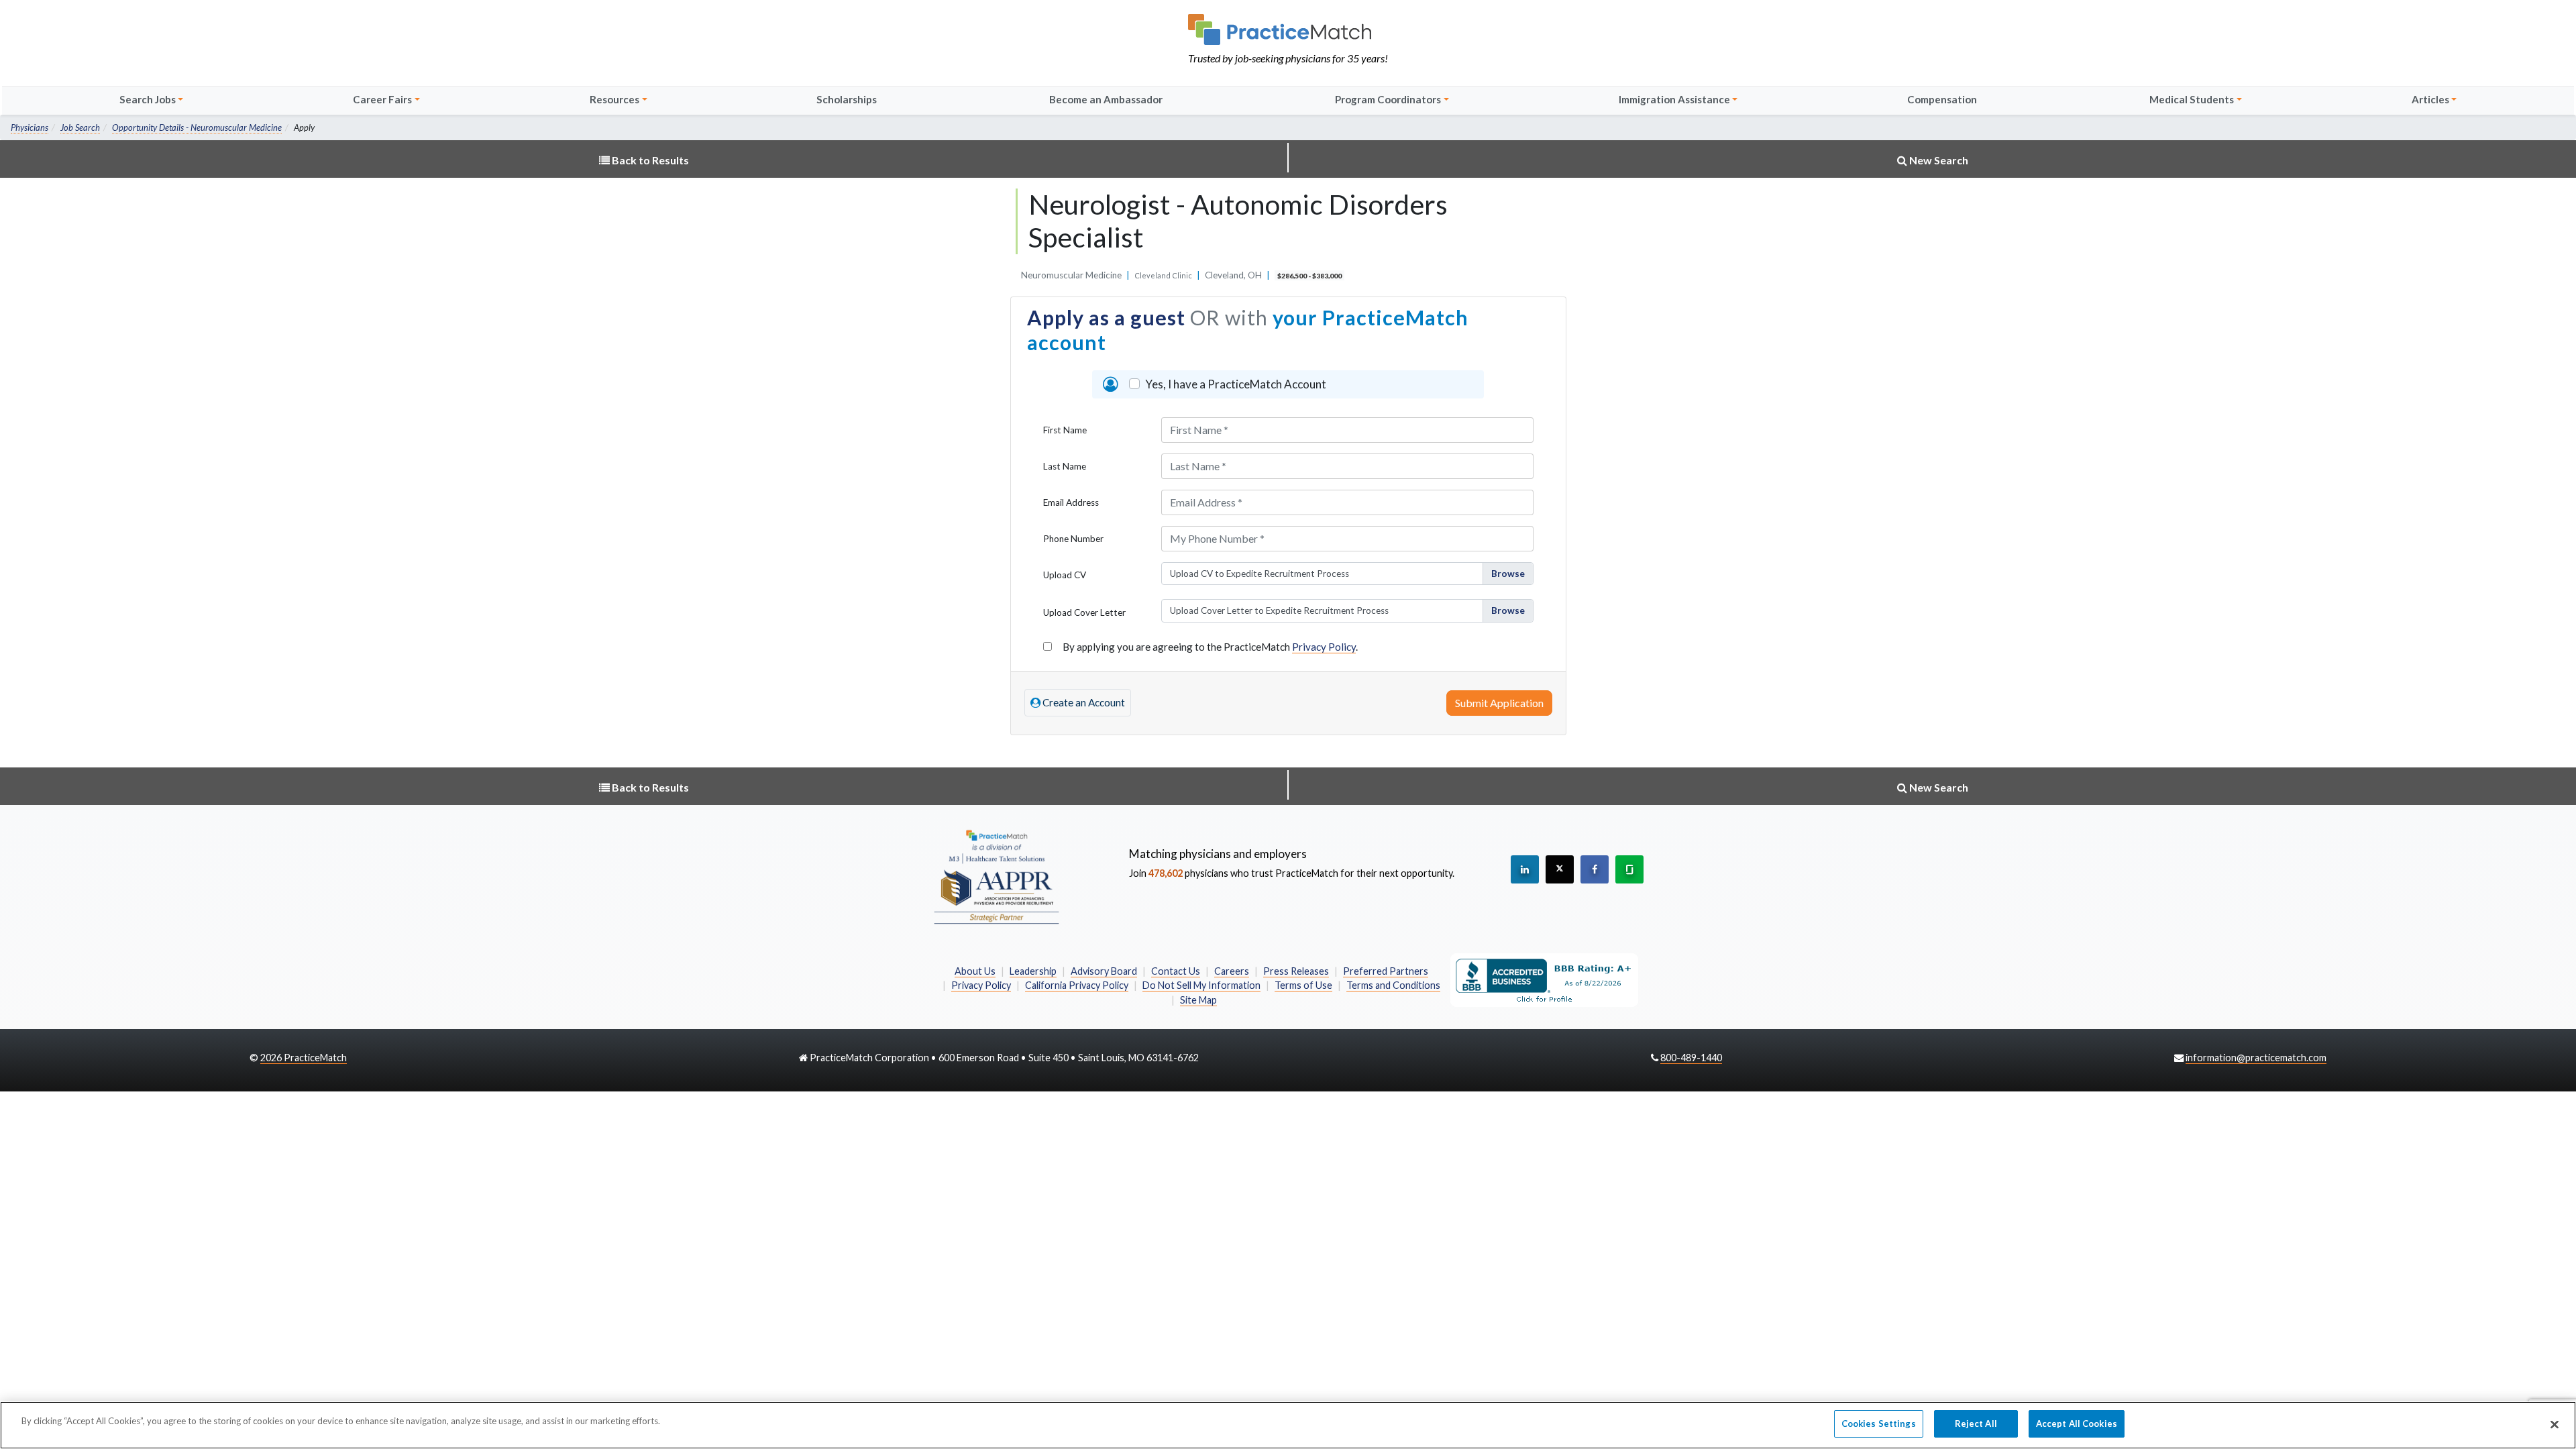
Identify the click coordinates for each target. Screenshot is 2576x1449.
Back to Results (649, 160)
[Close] (2555, 1424)
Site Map (1198, 1000)
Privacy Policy (1324, 647)
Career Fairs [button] (382, 99)
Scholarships (847, 99)
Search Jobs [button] (148, 99)
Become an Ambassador (1106, 99)
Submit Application (1499, 703)
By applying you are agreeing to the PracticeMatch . (1210, 647)
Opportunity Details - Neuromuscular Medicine (197, 127)
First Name (1065, 430)
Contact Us (1176, 971)
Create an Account (1083, 702)
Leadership (1033, 971)
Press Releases (1296, 971)
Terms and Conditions (1393, 985)
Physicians (30, 127)
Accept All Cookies (2077, 1424)
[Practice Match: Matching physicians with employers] (1288, 30)
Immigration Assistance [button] (1674, 99)
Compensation (1942, 99)
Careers (1232, 971)
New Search (1938, 160)
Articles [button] (2430, 99)
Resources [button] (614, 99)
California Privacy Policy (1077, 985)
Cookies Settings (1879, 1424)
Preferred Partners (1386, 971)
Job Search (80, 127)
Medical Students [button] (2192, 99)
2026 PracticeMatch (304, 1058)
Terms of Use (1303, 985)
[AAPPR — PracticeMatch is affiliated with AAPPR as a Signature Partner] (996, 876)
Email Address (1071, 502)
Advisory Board (1104, 971)
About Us (975, 971)
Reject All (1976, 1424)
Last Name (1065, 466)
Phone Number (1073, 539)
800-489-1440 (1691, 1058)
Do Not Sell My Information (1201, 985)
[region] (1288, 1425)
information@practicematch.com (2256, 1058)
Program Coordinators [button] (1388, 99)
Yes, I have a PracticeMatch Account (1236, 384)
